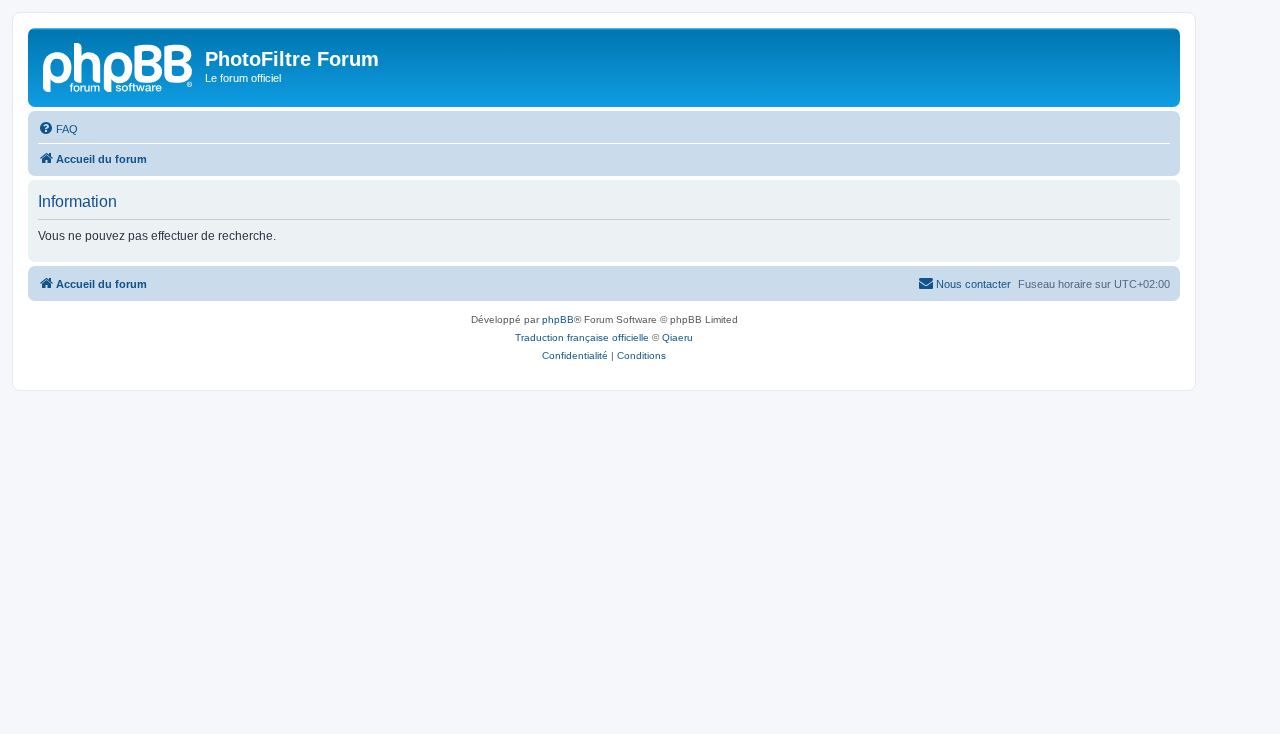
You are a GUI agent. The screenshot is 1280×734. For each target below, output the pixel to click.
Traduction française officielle (582, 337)
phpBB (558, 319)
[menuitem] (58, 129)
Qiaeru (677, 337)
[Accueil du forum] (119, 65)
